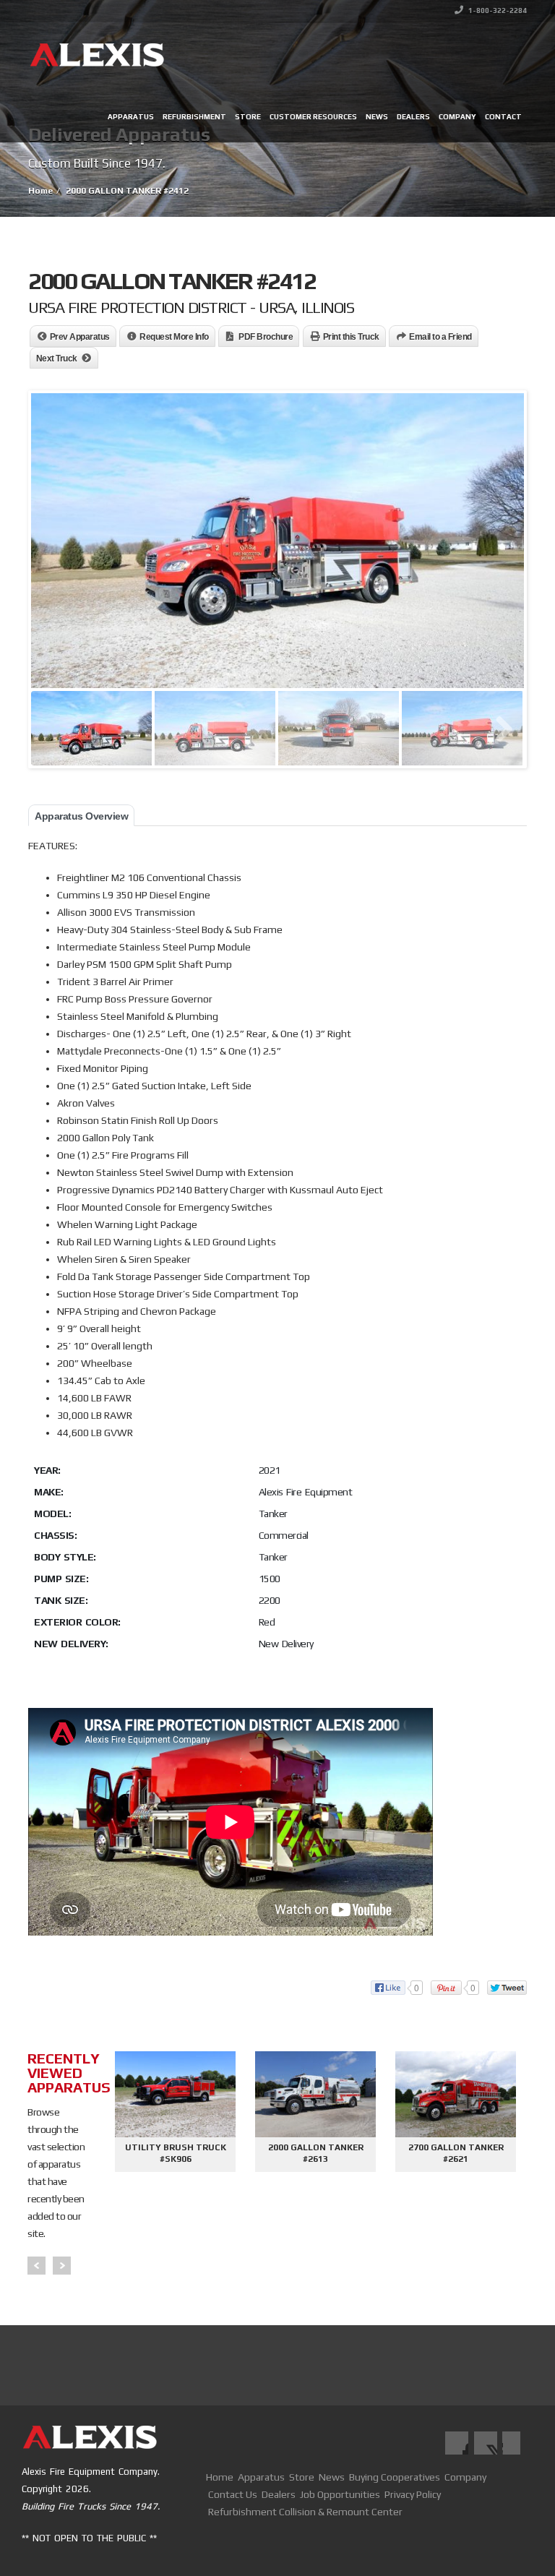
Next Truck (57, 359)
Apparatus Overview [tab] (81, 816)
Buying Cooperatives (395, 2477)
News (377, 117)
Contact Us (233, 2494)
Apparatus (131, 117)
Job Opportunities (340, 2494)
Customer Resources (313, 117)
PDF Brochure (266, 337)
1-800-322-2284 (497, 10)
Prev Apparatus (80, 337)
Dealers (413, 117)
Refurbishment (194, 117)
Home (220, 2477)
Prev (36, 2266)
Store (248, 117)
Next (62, 2266)
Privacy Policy (413, 2494)
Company (457, 117)
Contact (503, 117)
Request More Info (174, 337)
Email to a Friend (440, 337)
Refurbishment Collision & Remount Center (305, 2512)
